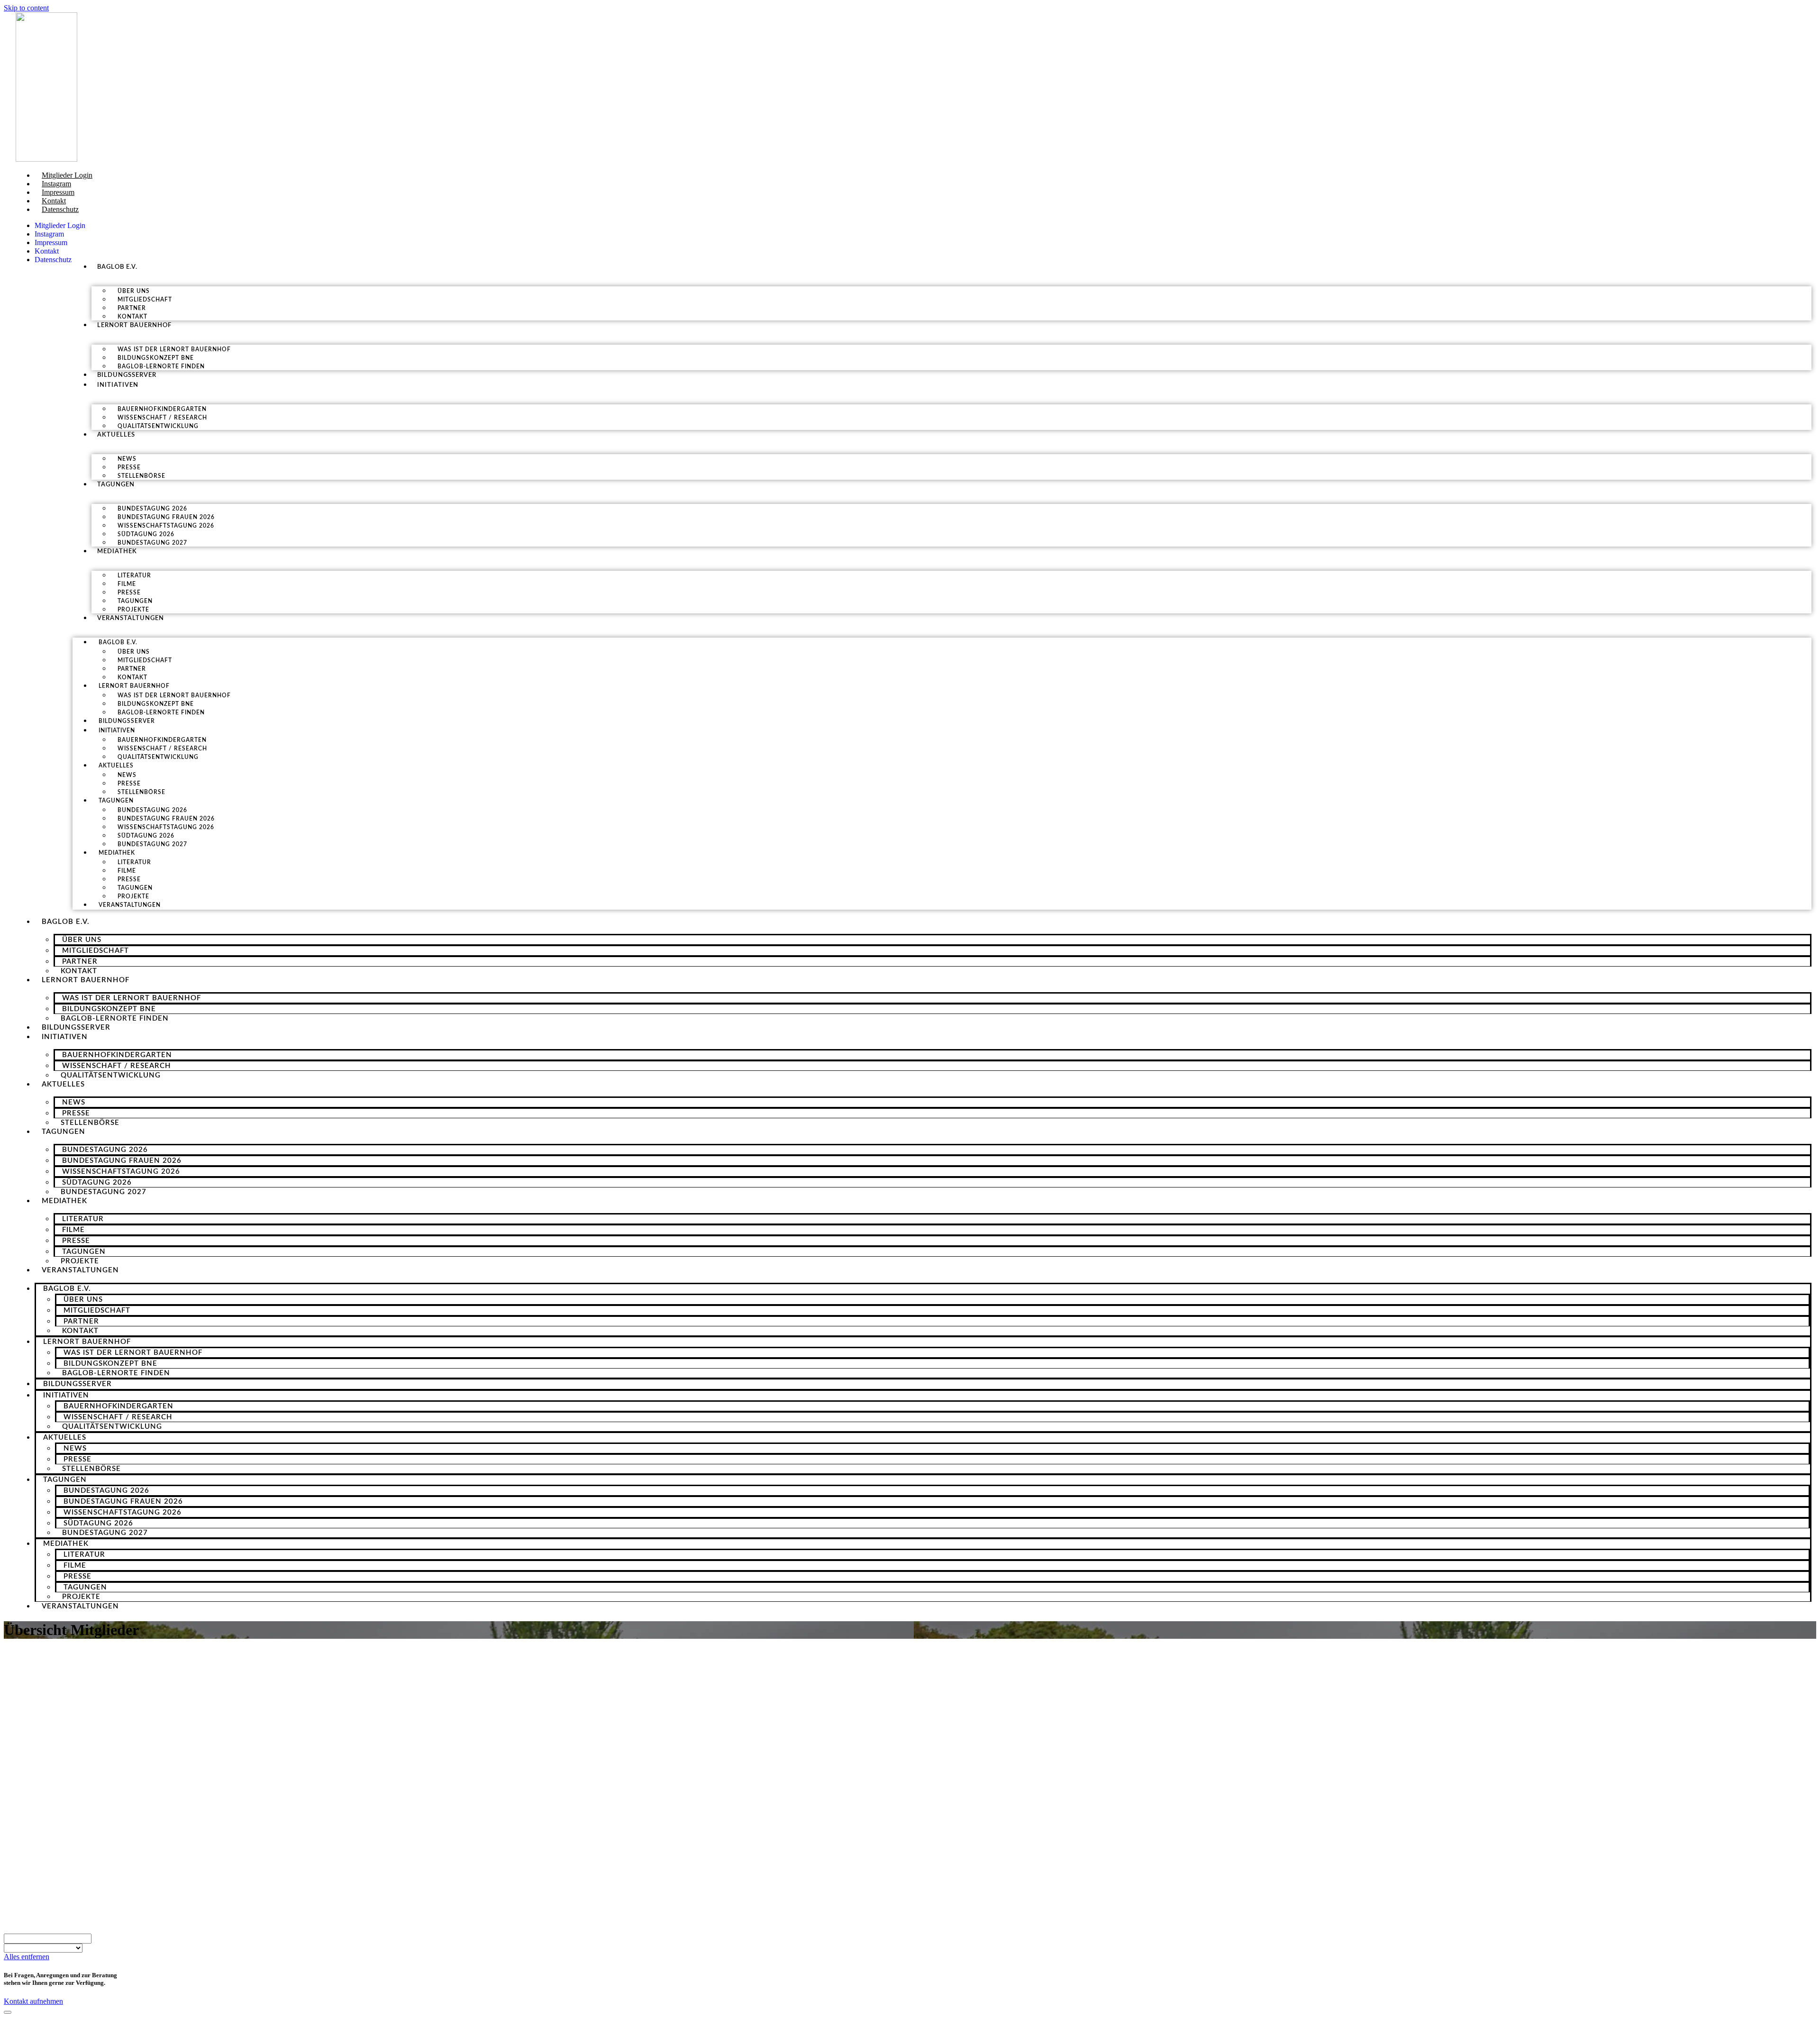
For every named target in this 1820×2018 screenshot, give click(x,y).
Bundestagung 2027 (152, 543)
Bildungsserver (127, 375)
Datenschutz (60, 209)
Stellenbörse (141, 476)
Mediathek (117, 552)
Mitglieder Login (67, 175)
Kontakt (54, 201)
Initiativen (118, 385)
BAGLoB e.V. (117, 267)
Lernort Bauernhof (134, 325)
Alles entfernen (27, 1957)
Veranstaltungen (131, 618)
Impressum (58, 192)
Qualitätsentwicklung (158, 426)
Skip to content (26, 8)
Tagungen (116, 485)
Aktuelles (116, 435)
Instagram (56, 184)
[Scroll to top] (8, 2012)
